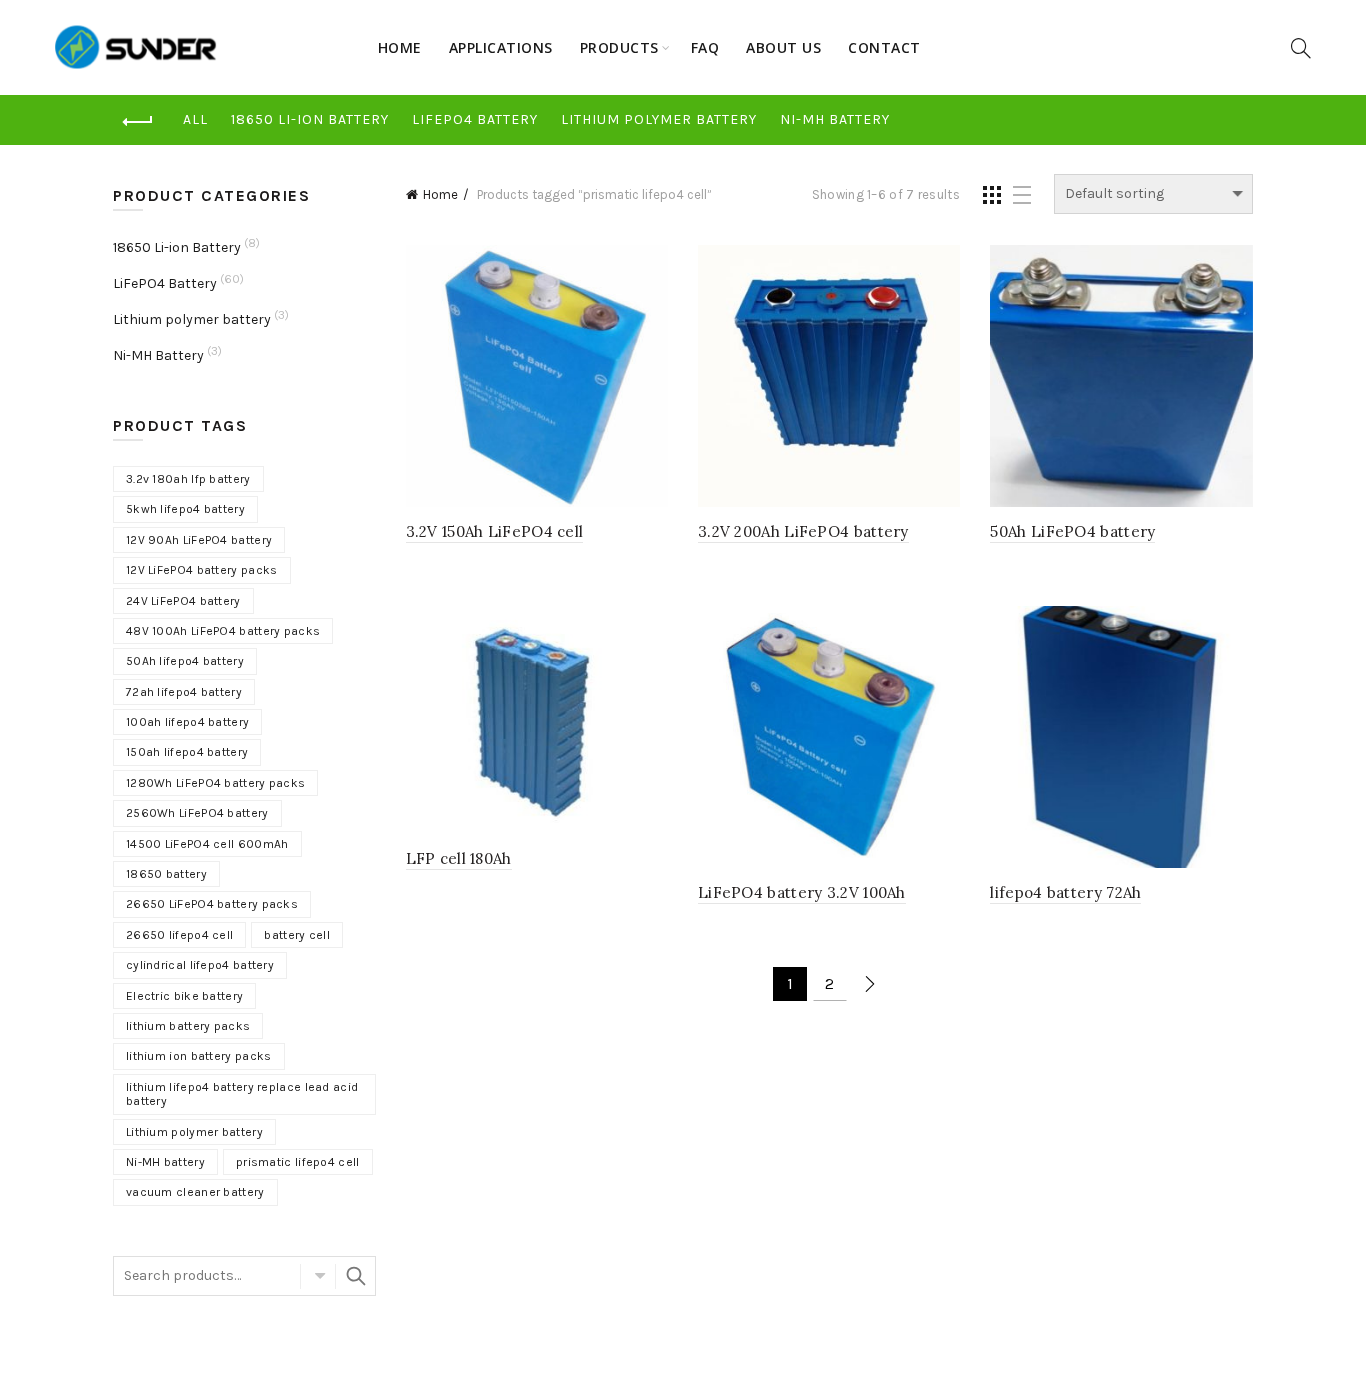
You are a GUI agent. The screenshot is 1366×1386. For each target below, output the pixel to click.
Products (619, 47)
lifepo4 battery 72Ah (1065, 892)
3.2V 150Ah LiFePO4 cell (495, 531)
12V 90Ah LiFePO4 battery (199, 540)
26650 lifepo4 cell (179, 935)
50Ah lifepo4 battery (185, 661)
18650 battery (166, 874)
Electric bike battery (184, 996)
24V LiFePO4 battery (183, 601)
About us (783, 47)
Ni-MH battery (165, 1162)
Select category (318, 1276)
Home (400, 47)
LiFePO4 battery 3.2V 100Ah (802, 892)
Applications (501, 47)
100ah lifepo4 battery (187, 722)
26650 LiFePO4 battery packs (212, 904)
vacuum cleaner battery (195, 1192)
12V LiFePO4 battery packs (202, 570)
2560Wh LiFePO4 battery (197, 813)
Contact (884, 47)
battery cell (297, 935)
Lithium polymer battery (659, 119)
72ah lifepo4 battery (184, 692)
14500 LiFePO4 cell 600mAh (207, 844)
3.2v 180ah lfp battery (188, 479)
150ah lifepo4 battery (187, 752)
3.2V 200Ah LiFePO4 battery (803, 531)
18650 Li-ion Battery (310, 119)
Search (356, 1276)
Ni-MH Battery (835, 119)
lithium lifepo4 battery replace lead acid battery (242, 1094)
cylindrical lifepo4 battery (200, 965)
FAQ (705, 47)
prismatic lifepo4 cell (298, 1162)
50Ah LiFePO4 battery (1072, 531)
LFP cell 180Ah (459, 858)
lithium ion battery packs (199, 1056)
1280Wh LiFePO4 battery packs (215, 783)
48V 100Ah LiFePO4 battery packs (223, 631)
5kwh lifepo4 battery (185, 509)
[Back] (138, 122)
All (195, 119)
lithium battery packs (188, 1026)
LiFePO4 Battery (475, 119)
